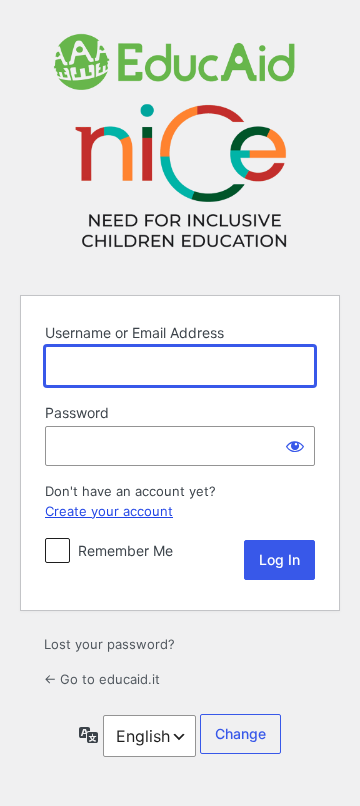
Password (77, 412)
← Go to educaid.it (102, 679)
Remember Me (125, 550)
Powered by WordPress (180, 144)
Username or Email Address (134, 332)
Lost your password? (109, 644)
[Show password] (295, 446)
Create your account (109, 511)
